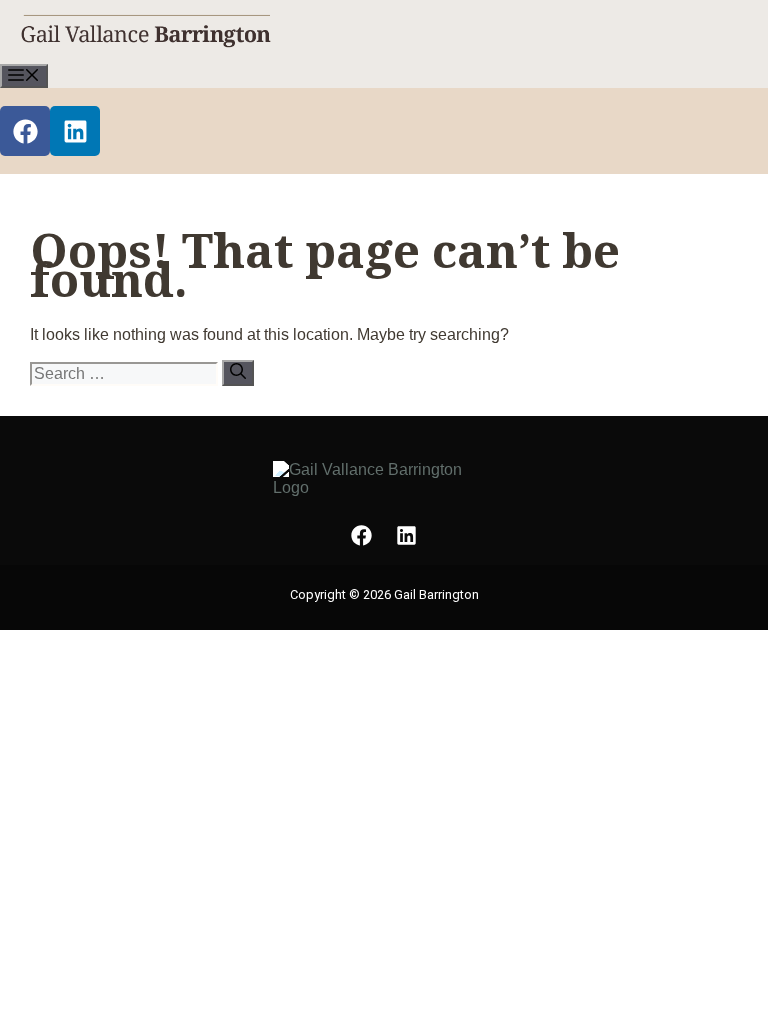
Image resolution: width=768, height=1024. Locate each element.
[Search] (238, 373)
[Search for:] (126, 373)
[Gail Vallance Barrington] (146, 54)
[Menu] (24, 76)
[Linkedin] (75, 131)
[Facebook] (25, 131)
